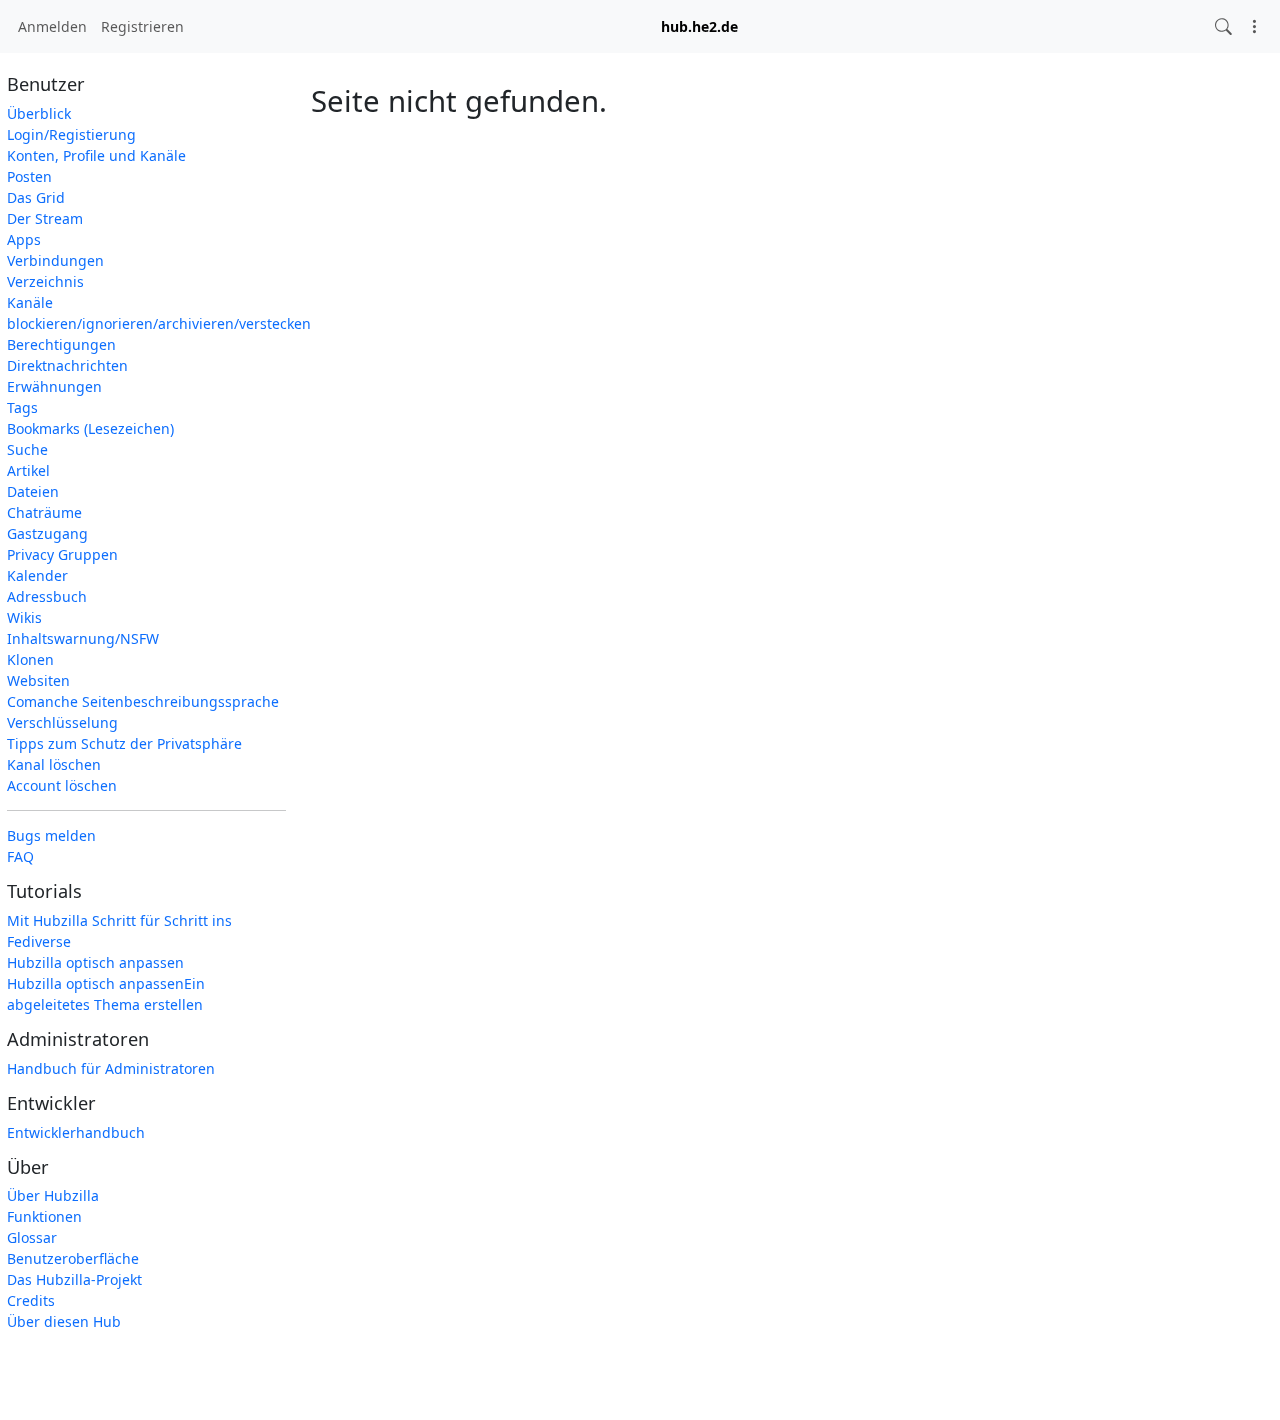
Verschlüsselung (62, 722)
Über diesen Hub (64, 1321)
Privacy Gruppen (62, 554)
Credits (31, 1300)
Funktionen (44, 1216)
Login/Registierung (71, 134)
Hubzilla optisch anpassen (95, 962)
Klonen (30, 659)
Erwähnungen (54, 386)
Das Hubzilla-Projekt (74, 1279)
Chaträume (44, 512)
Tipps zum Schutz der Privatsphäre (124, 743)
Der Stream (45, 218)
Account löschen (62, 785)
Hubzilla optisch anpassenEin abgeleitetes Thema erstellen (106, 994)
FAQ (20, 856)
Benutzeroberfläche (73, 1258)
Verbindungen (55, 260)
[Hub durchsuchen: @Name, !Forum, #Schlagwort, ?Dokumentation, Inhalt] (1223, 26)
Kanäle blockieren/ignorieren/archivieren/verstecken (146, 313)
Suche (27, 449)
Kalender (37, 575)
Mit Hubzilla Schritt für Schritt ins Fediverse (119, 931)
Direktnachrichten (67, 365)
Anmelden (52, 26)
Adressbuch (47, 596)
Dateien (33, 491)
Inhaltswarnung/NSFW (83, 638)
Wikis (24, 617)
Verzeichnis (45, 281)
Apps (24, 239)
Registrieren (142, 26)
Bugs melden (51, 835)
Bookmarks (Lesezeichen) (90, 428)
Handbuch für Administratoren (111, 1068)
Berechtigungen (61, 344)
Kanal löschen (54, 764)
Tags (22, 407)
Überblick (39, 113)
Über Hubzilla (53, 1195)
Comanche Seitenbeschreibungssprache (143, 701)
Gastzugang (47, 533)
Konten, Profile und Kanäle (96, 155)
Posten (29, 176)
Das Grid (36, 197)
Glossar (32, 1237)
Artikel (28, 470)
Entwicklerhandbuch (76, 1132)
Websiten (38, 680)
